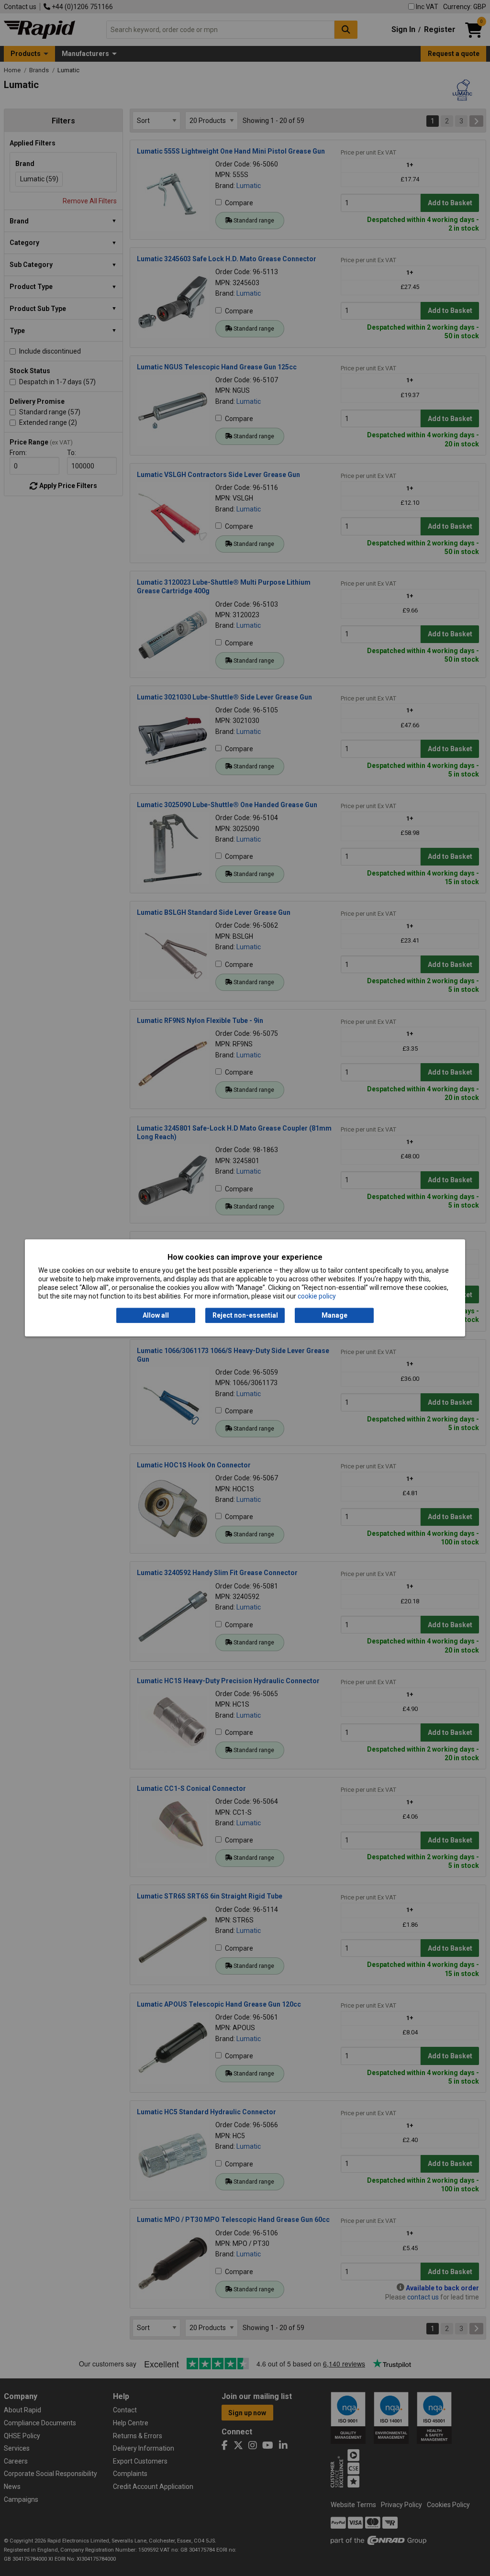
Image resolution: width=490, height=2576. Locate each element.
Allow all (156, 1315)
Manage (334, 1315)
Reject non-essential (245, 1315)
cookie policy (317, 1297)
